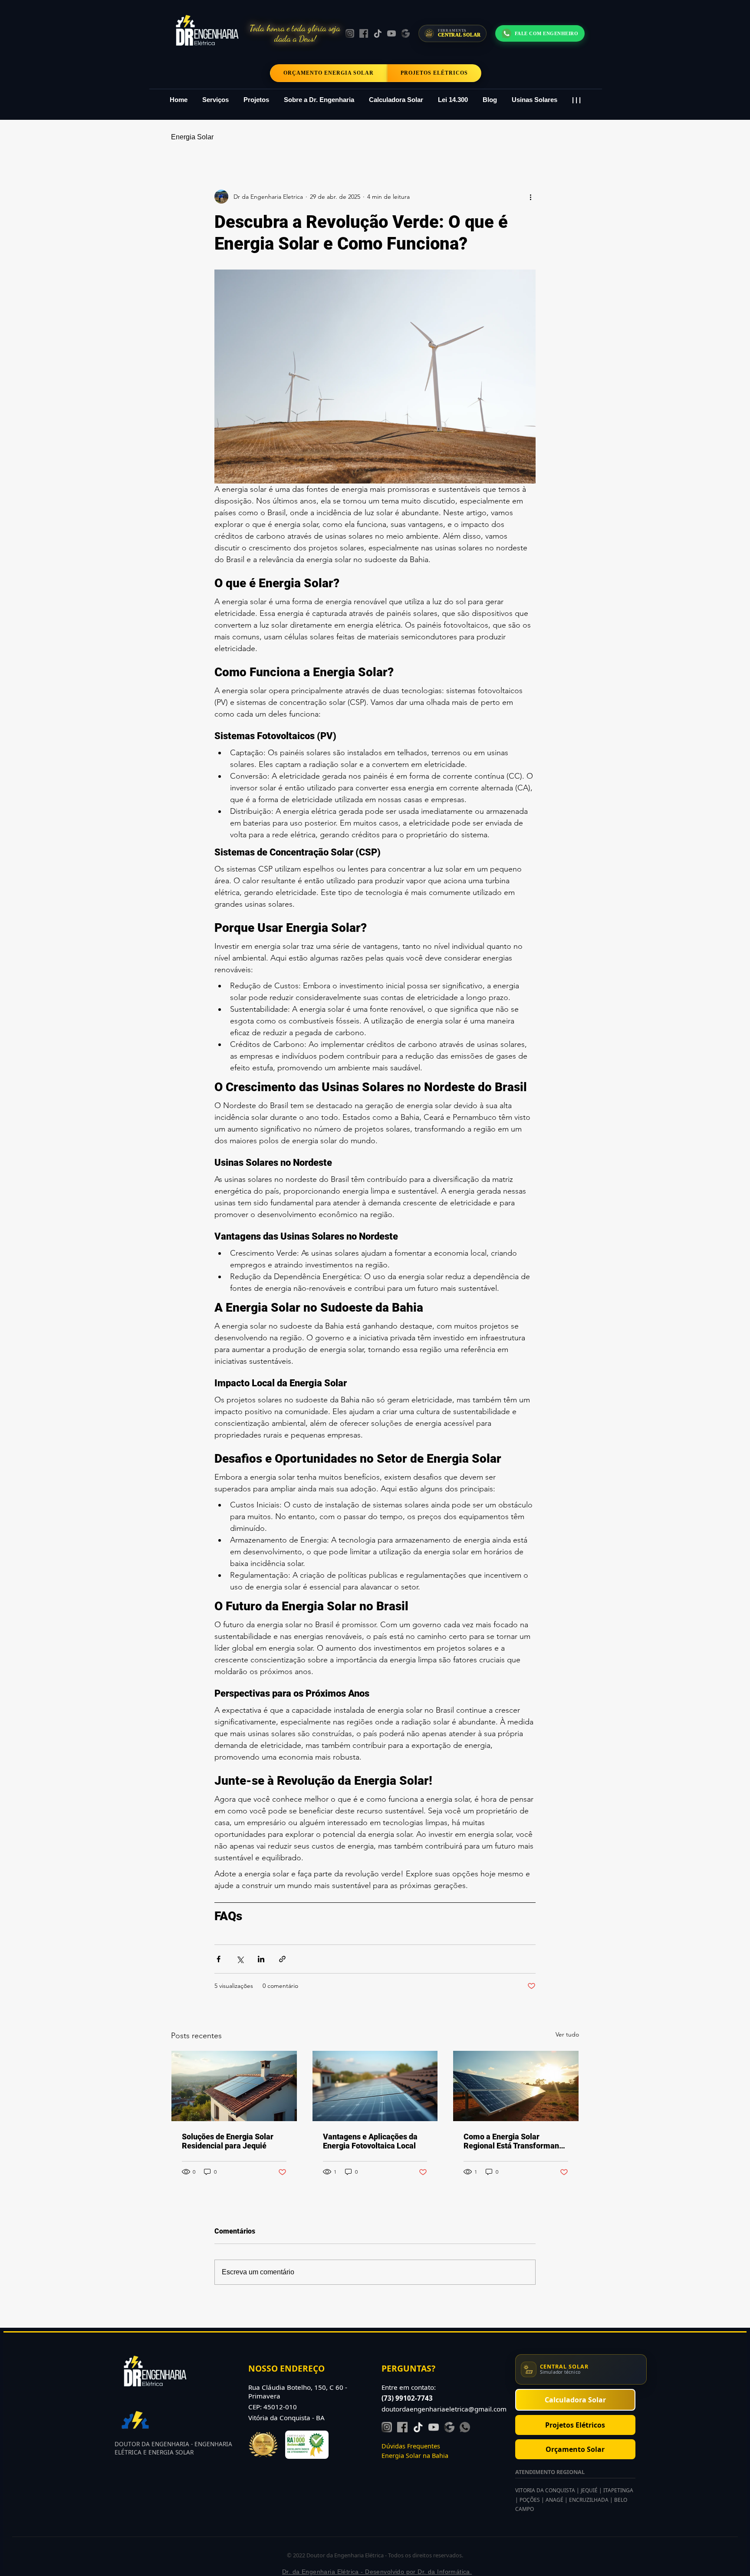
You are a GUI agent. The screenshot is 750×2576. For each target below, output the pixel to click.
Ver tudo (567, 2034)
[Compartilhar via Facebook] (219, 1959)
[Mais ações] (530, 197)
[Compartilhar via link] (282, 1959)
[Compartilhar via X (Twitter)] (240, 1959)
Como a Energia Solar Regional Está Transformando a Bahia (516, 2141)
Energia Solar (192, 137)
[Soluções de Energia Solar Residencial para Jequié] (234, 2086)
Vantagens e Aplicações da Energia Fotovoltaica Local (370, 2141)
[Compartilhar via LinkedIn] (261, 1959)
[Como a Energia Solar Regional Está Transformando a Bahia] (516, 2086)
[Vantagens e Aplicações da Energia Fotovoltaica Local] (375, 2086)
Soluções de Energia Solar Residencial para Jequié (228, 2141)
